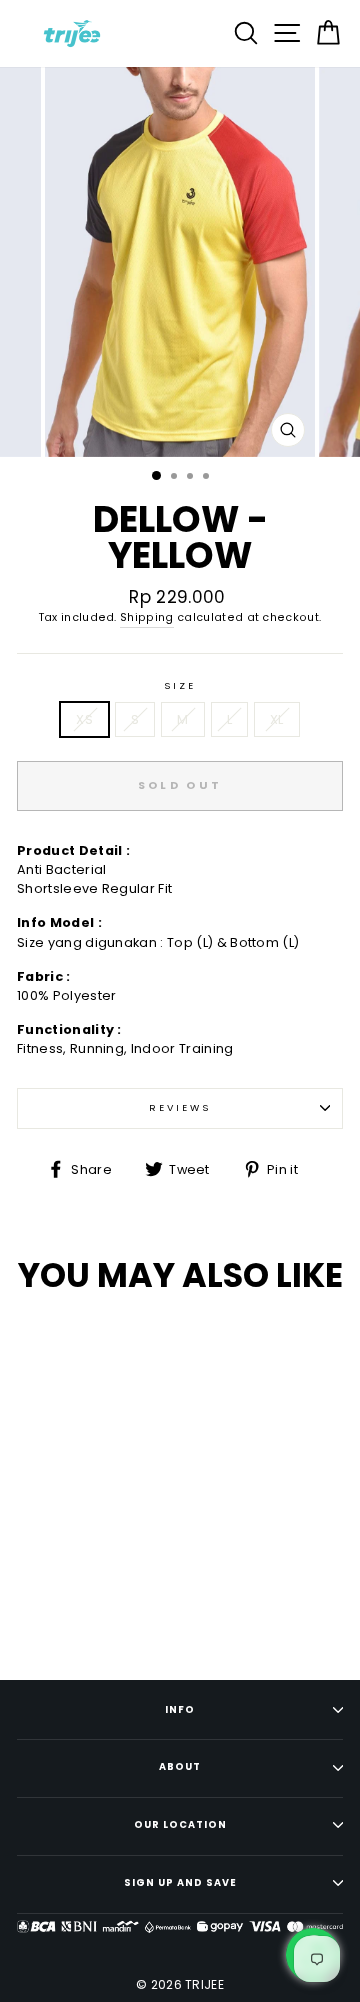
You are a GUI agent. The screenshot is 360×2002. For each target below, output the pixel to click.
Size (179, 685)
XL (277, 719)
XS (84, 719)
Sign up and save (180, 1882)
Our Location (180, 1824)
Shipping (147, 617)
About (180, 1766)
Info (180, 1709)
